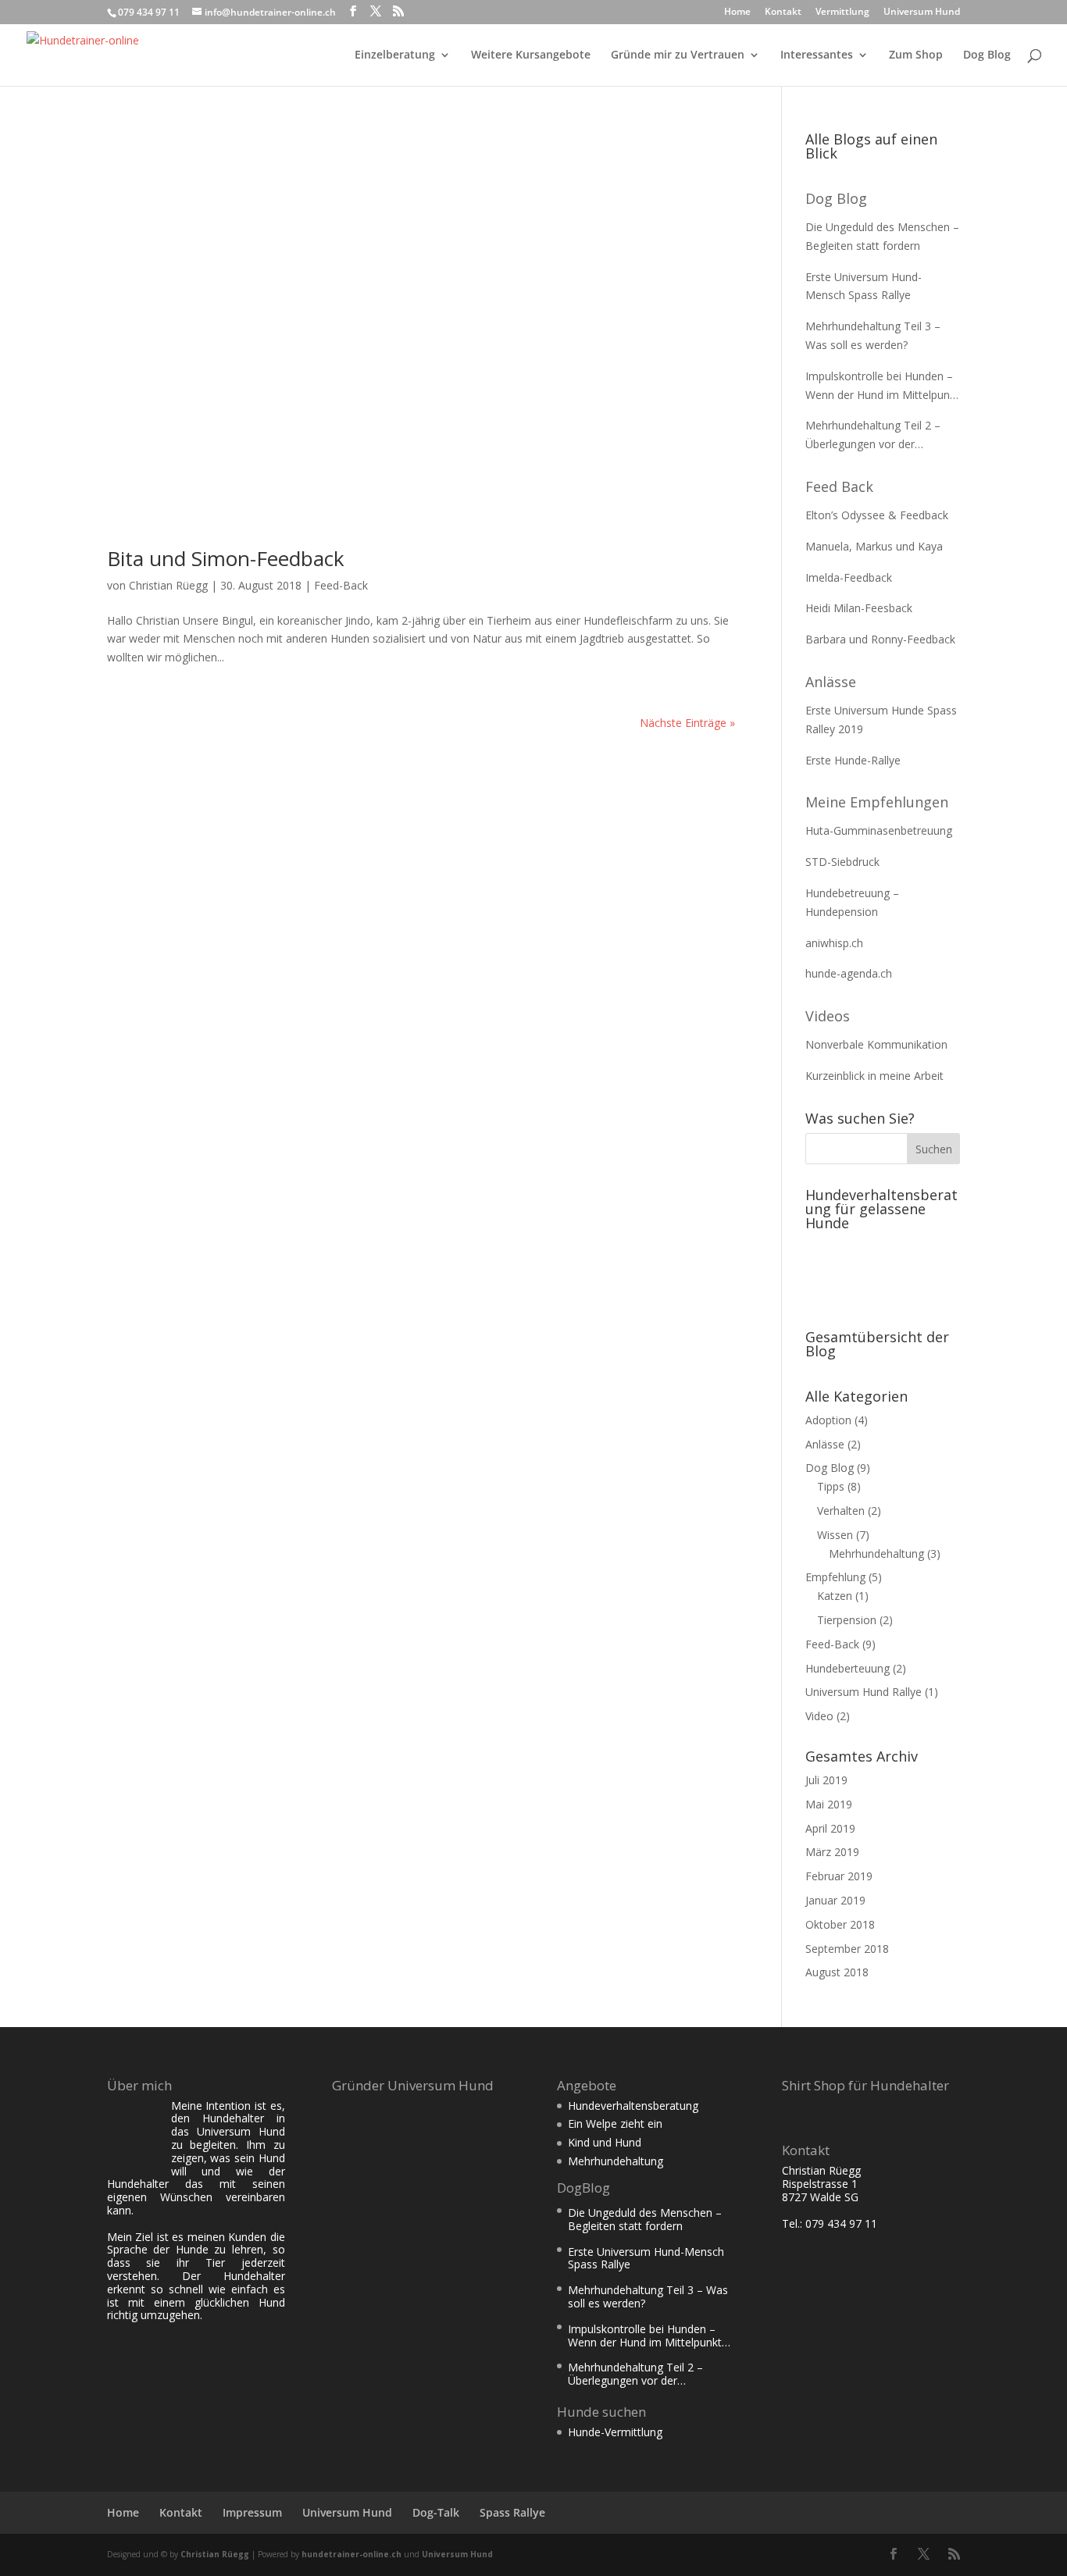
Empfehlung (835, 1577)
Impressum (252, 2512)
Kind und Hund (605, 2142)
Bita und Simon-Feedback (226, 558)
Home (737, 12)
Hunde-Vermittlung (615, 2432)
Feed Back (839, 486)
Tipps (831, 1486)
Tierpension (847, 1620)
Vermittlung (842, 12)
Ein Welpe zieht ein (615, 2124)
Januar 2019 (835, 1900)
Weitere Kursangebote (531, 55)
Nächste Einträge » (687, 723)
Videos (828, 1016)
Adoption (828, 1420)
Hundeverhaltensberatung (633, 2106)
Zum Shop (916, 55)
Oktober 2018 (840, 1924)
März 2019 (832, 1852)
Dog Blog (987, 55)
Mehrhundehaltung (876, 1553)
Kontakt (783, 12)
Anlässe (831, 682)
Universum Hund (922, 12)
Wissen (835, 1535)
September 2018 (847, 1949)
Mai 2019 (829, 1804)
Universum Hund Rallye (864, 1692)
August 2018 (837, 1972)
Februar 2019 (839, 1876)
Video (819, 1716)
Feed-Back (341, 585)
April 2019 (830, 1828)
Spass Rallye (512, 2512)
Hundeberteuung (848, 1668)
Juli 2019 (826, 1780)
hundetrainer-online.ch (352, 2554)
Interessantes (817, 55)
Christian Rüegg (168, 585)
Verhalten (841, 1511)
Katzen (835, 1596)
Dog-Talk (436, 2512)
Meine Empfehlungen (877, 802)
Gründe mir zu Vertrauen (678, 55)
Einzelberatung (395, 55)
